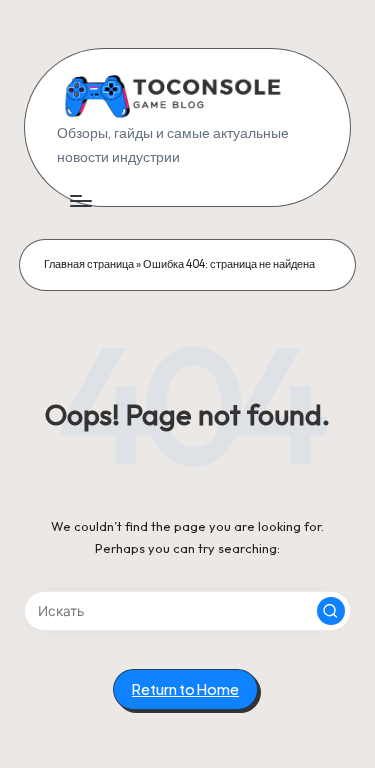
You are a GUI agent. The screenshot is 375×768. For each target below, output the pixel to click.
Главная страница (89, 264)
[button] (331, 611)
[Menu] (80, 200)
